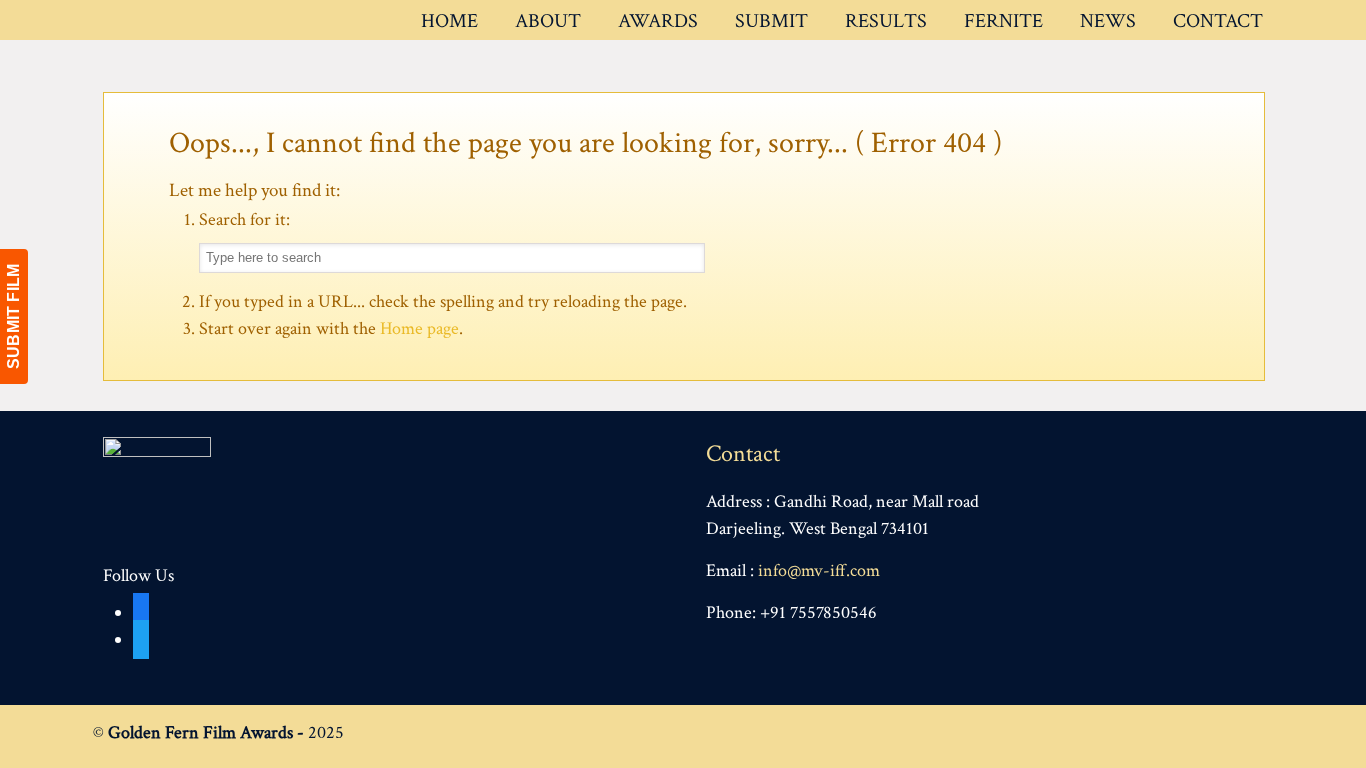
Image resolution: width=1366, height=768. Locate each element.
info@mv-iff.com (819, 570)
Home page (419, 328)
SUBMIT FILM (13, 316)
